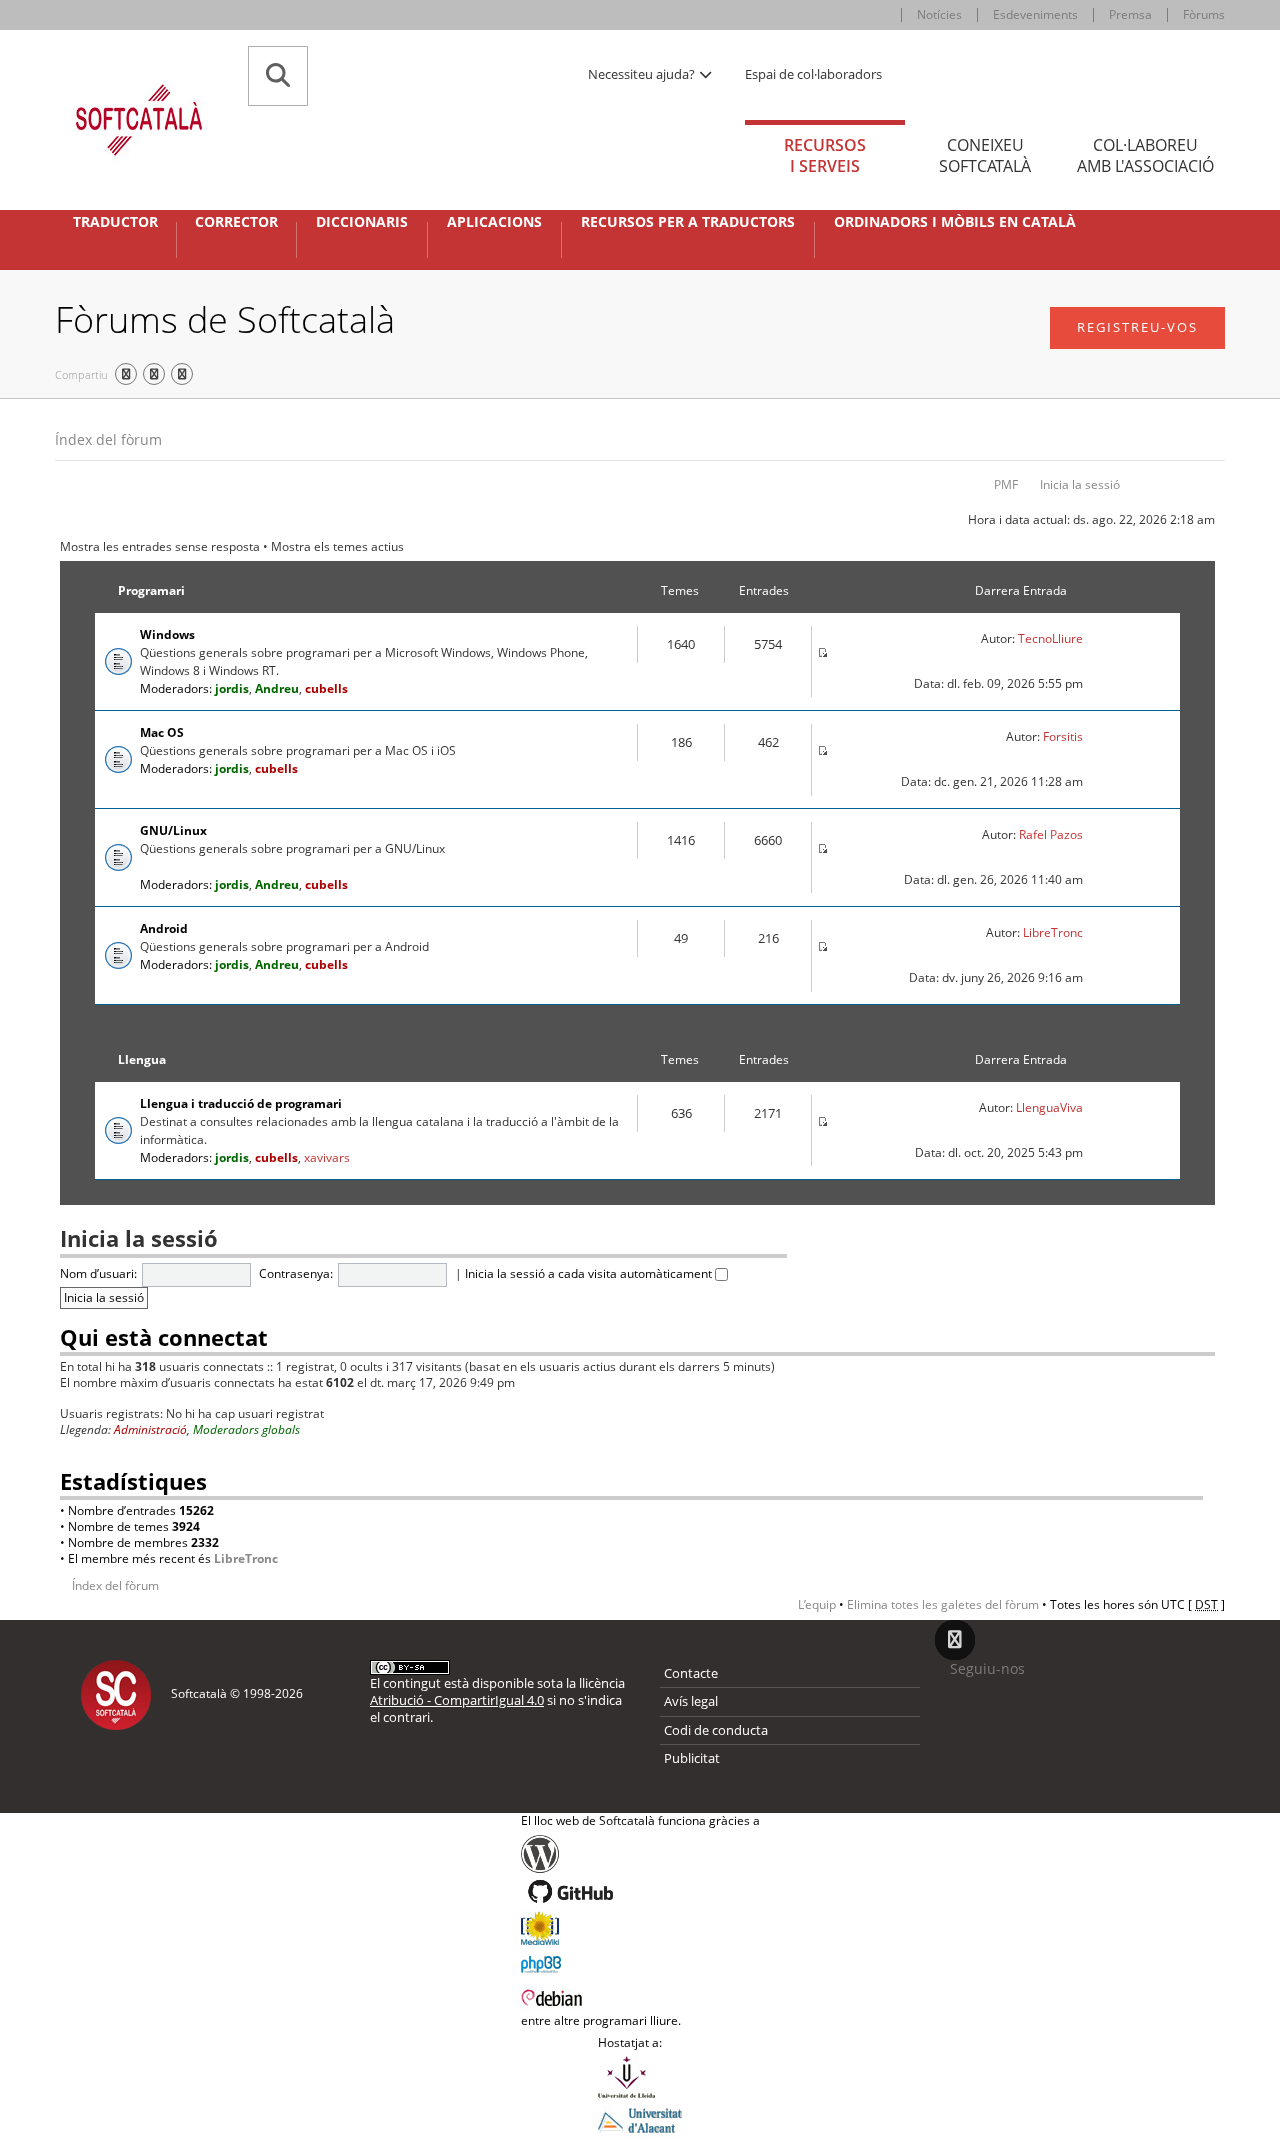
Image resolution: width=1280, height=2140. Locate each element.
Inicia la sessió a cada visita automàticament (590, 1273)
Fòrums (1204, 14)
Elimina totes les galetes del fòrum (943, 1604)
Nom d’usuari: (98, 1273)
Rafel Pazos (1051, 834)
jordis (232, 688)
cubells (326, 688)
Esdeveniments (1035, 14)
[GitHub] (640, 1892)
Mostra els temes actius (337, 546)
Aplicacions (494, 222)
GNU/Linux (173, 830)
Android (164, 928)
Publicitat (692, 1758)
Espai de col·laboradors (813, 74)
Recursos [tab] (825, 155)
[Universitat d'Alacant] (640, 2119)
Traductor (115, 222)
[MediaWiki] (640, 1928)
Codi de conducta (716, 1730)
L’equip (817, 1604)
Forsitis (1063, 736)
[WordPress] (640, 1854)
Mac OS (162, 732)
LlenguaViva (1049, 1107)
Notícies (939, 14)
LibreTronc (1053, 932)
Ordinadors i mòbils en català (955, 222)
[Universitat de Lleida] (640, 2077)
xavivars (327, 1157)
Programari (151, 590)
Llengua (142, 1059)
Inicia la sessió (1080, 484)
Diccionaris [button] (362, 222)
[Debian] (640, 1996)
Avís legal (691, 1701)
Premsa (1130, 14)
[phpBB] (640, 1962)
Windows (167, 634)
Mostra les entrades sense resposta (160, 546)
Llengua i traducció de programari (241, 1103)
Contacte (691, 1673)
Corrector (236, 222)
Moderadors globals (246, 1429)
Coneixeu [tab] (985, 155)
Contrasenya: (296, 1273)
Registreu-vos (1137, 327)
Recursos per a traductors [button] (688, 222)
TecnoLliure (1050, 638)
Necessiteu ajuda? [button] (643, 74)
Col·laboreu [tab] (1145, 155)
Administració (150, 1429)
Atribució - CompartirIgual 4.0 (457, 1700)
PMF (1006, 484)
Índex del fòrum (108, 439)
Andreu (277, 688)
